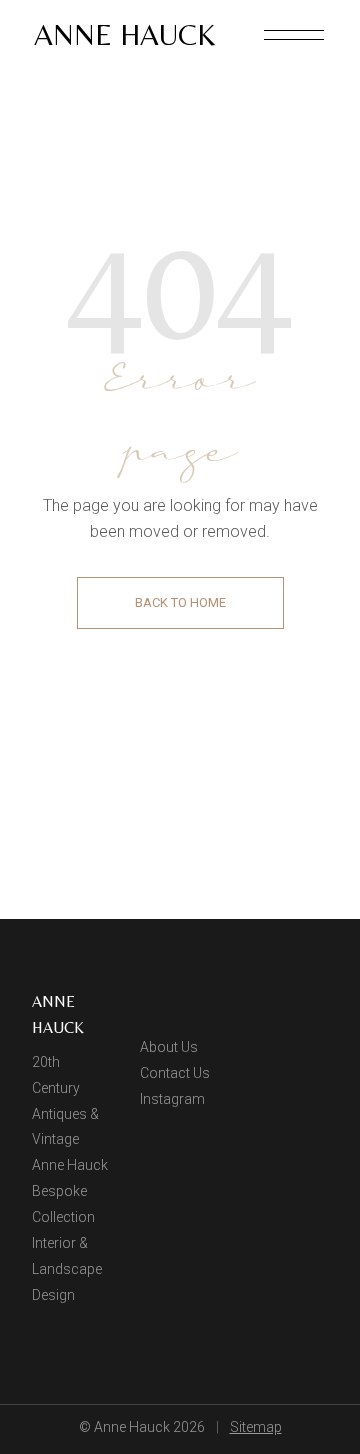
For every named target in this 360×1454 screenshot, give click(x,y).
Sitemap (256, 1427)
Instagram (172, 1099)
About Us (169, 1047)
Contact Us (175, 1073)
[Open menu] (294, 35)
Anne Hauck (124, 34)
